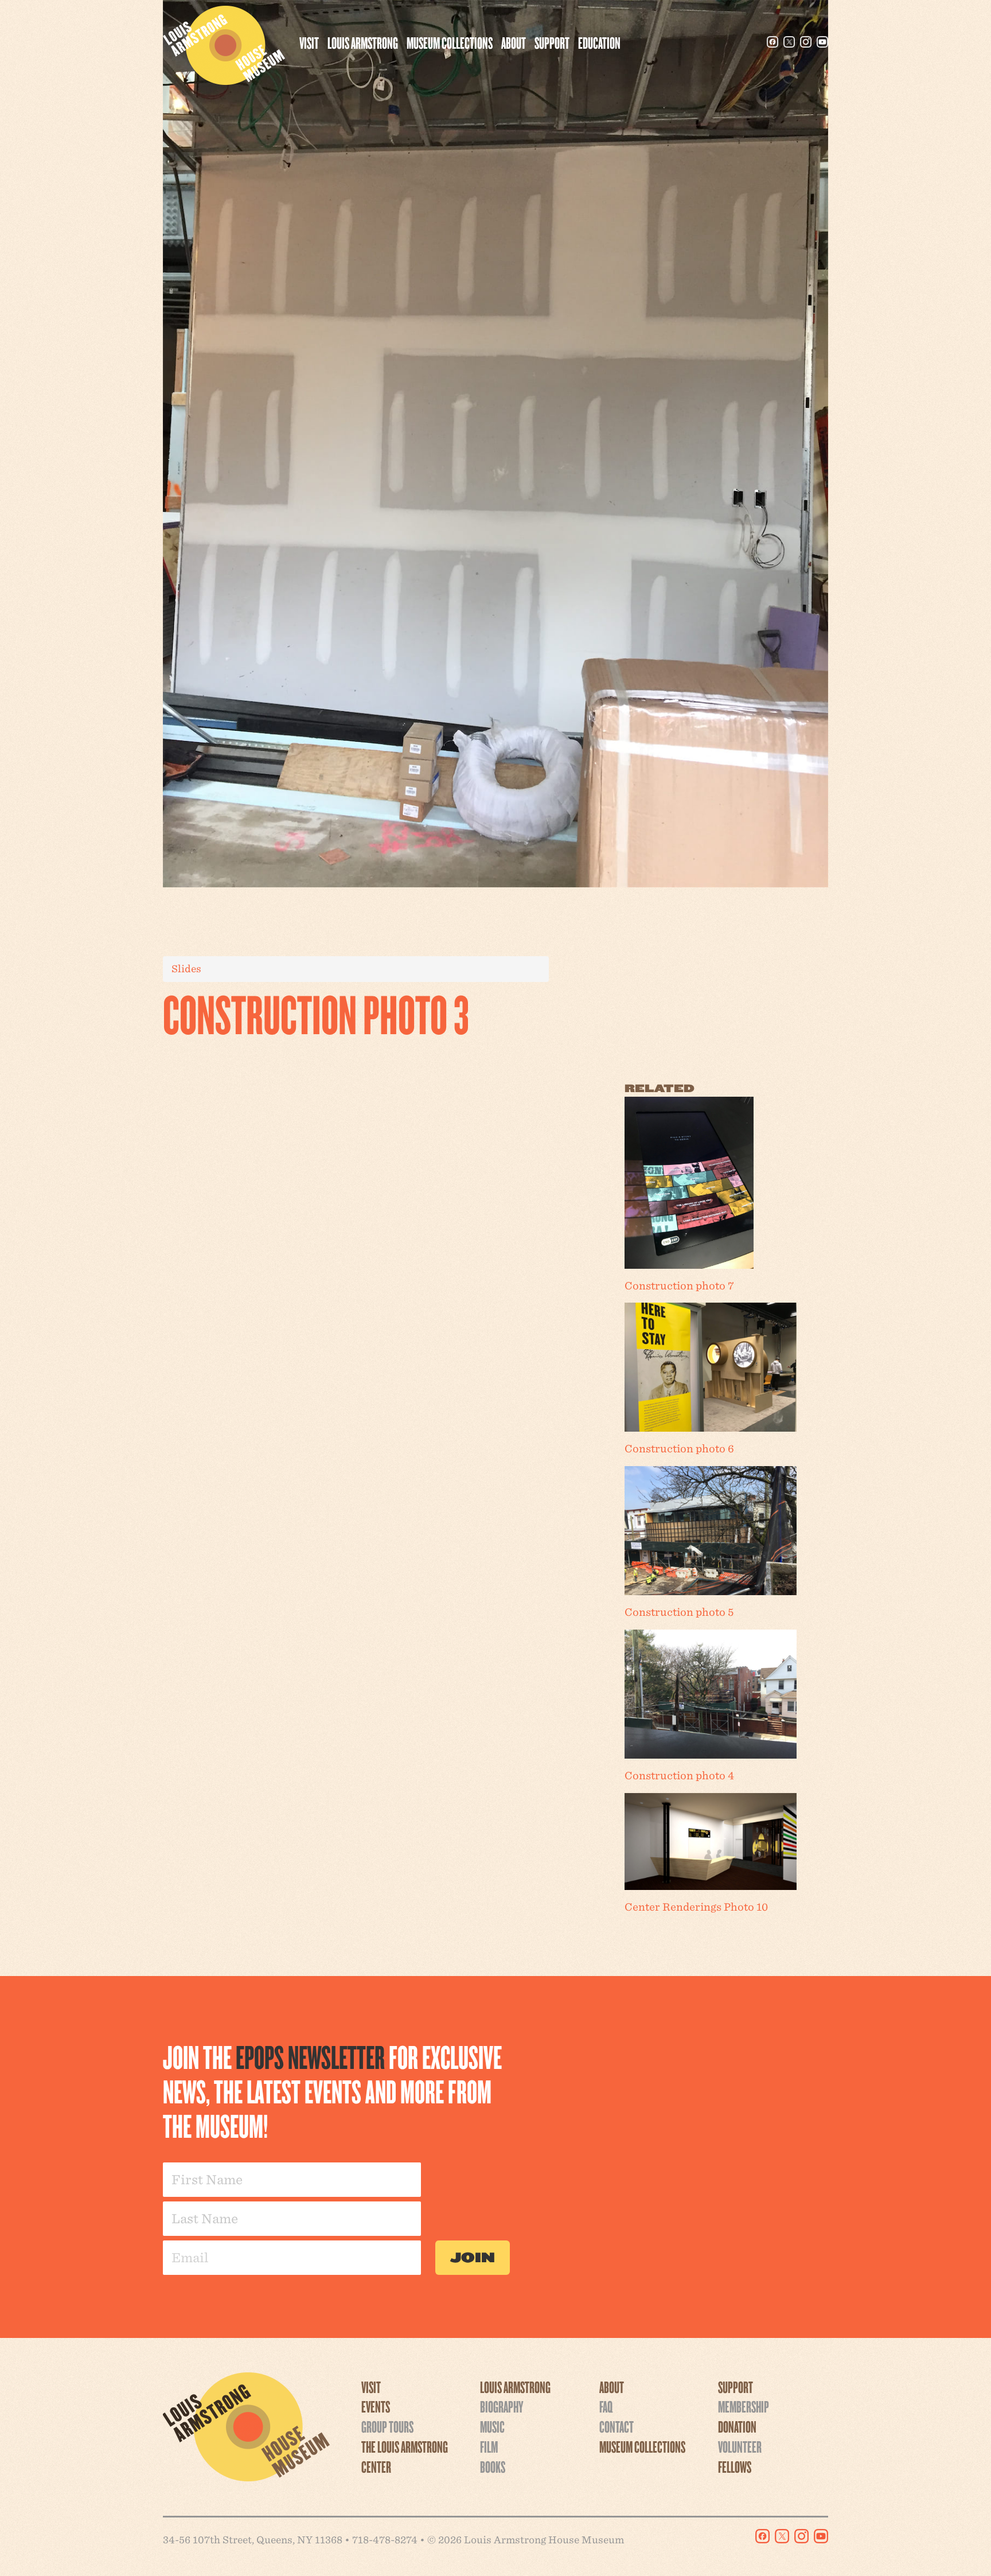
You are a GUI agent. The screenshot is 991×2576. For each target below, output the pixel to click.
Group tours (387, 2426)
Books (493, 2466)
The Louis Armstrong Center (405, 2456)
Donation (737, 2426)
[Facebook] (772, 42)
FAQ (606, 2406)
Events (376, 2406)
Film (489, 2446)
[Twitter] (789, 42)
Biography (502, 2406)
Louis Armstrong (363, 42)
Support (552, 42)
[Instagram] (806, 42)
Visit (309, 42)
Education (599, 42)
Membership (744, 2406)
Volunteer (740, 2446)
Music (492, 2426)
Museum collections (450, 42)
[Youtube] (822, 42)
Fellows (735, 2466)
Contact (617, 2426)
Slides (186, 969)
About (514, 42)
